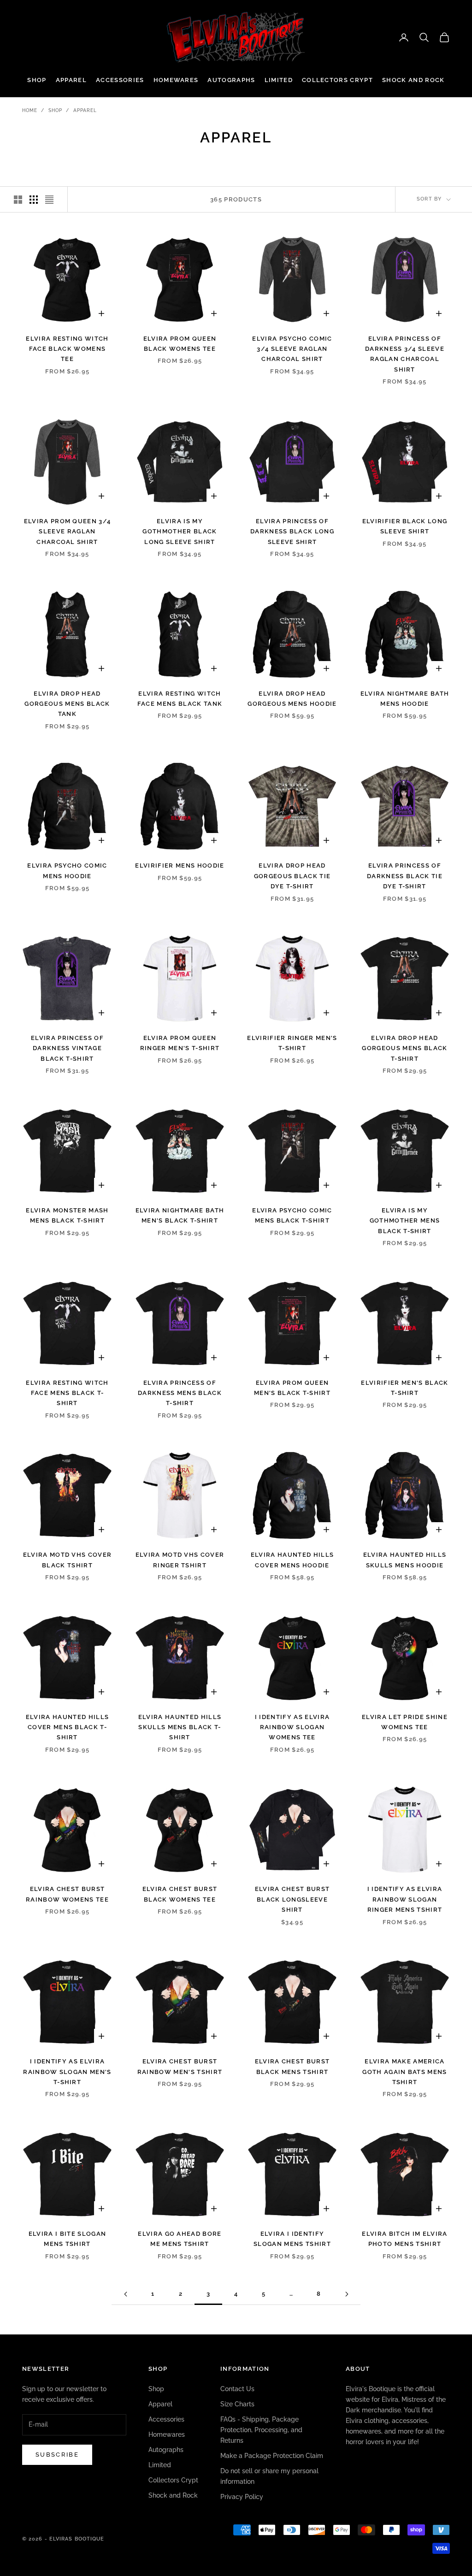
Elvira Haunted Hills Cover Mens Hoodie (292, 1560)
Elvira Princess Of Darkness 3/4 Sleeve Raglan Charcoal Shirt (405, 354)
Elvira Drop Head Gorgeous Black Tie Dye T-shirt (292, 876)
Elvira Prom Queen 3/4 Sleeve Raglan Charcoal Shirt (68, 532)
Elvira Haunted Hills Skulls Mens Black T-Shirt (180, 1727)
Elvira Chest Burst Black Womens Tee (180, 1894)
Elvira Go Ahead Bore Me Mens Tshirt (180, 2239)
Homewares (176, 80)
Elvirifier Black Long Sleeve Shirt (405, 526)
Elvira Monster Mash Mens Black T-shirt (67, 1215)
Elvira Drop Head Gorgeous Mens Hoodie (292, 699)
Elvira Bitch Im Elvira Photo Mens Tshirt (404, 2239)
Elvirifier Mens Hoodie (180, 866)
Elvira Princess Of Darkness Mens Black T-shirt (180, 1393)
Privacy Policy (242, 2497)
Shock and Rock (413, 80)
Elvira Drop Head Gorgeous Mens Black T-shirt (404, 1048)
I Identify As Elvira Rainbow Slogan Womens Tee (292, 1727)
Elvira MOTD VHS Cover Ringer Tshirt (180, 1560)
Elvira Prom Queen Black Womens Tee (180, 344)
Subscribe (57, 2455)
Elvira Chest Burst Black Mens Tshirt (292, 2066)
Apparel (71, 80)
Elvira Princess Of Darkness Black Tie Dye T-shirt (405, 876)
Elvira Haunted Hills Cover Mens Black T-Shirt (67, 1727)
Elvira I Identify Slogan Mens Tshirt (292, 2239)
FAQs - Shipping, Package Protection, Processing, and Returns (261, 2430)
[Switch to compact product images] (49, 200)
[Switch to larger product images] (18, 200)
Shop (37, 80)
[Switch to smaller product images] (34, 200)
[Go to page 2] (125, 2294)
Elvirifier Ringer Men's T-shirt (292, 1043)
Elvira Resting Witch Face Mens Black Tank (180, 699)
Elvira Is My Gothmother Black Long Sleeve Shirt (180, 532)
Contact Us (237, 2389)
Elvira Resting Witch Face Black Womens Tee (67, 349)
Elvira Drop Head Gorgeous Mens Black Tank (67, 704)
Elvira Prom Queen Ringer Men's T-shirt (180, 1043)
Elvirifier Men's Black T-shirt (404, 1388)
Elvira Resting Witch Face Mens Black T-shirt (67, 1393)
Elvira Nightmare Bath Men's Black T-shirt (180, 1215)
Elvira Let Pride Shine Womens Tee (405, 1722)
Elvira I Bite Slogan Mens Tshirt (67, 2239)
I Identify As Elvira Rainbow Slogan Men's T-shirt (67, 2072)
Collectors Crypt (337, 80)
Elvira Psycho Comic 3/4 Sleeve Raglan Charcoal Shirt (292, 349)
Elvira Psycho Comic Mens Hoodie (67, 871)
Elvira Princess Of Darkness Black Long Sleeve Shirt (292, 532)
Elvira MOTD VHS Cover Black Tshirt (68, 1560)
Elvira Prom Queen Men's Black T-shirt (292, 1388)
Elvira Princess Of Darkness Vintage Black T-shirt (67, 1048)
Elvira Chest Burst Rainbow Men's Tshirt (180, 2066)
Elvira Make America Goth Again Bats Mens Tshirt (404, 2072)
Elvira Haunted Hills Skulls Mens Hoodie (405, 1560)
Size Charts (237, 2404)
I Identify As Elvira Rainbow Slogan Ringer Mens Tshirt (405, 1899)
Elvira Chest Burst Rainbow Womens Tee (67, 1894)
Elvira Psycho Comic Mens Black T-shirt (292, 1215)
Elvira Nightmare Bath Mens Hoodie (405, 699)
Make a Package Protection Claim (272, 2456)
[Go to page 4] (347, 2294)
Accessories (120, 80)
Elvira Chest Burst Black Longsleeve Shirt (292, 1899)
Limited (279, 80)
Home (30, 110)
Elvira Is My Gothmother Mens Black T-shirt (405, 1221)
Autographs (231, 80)
